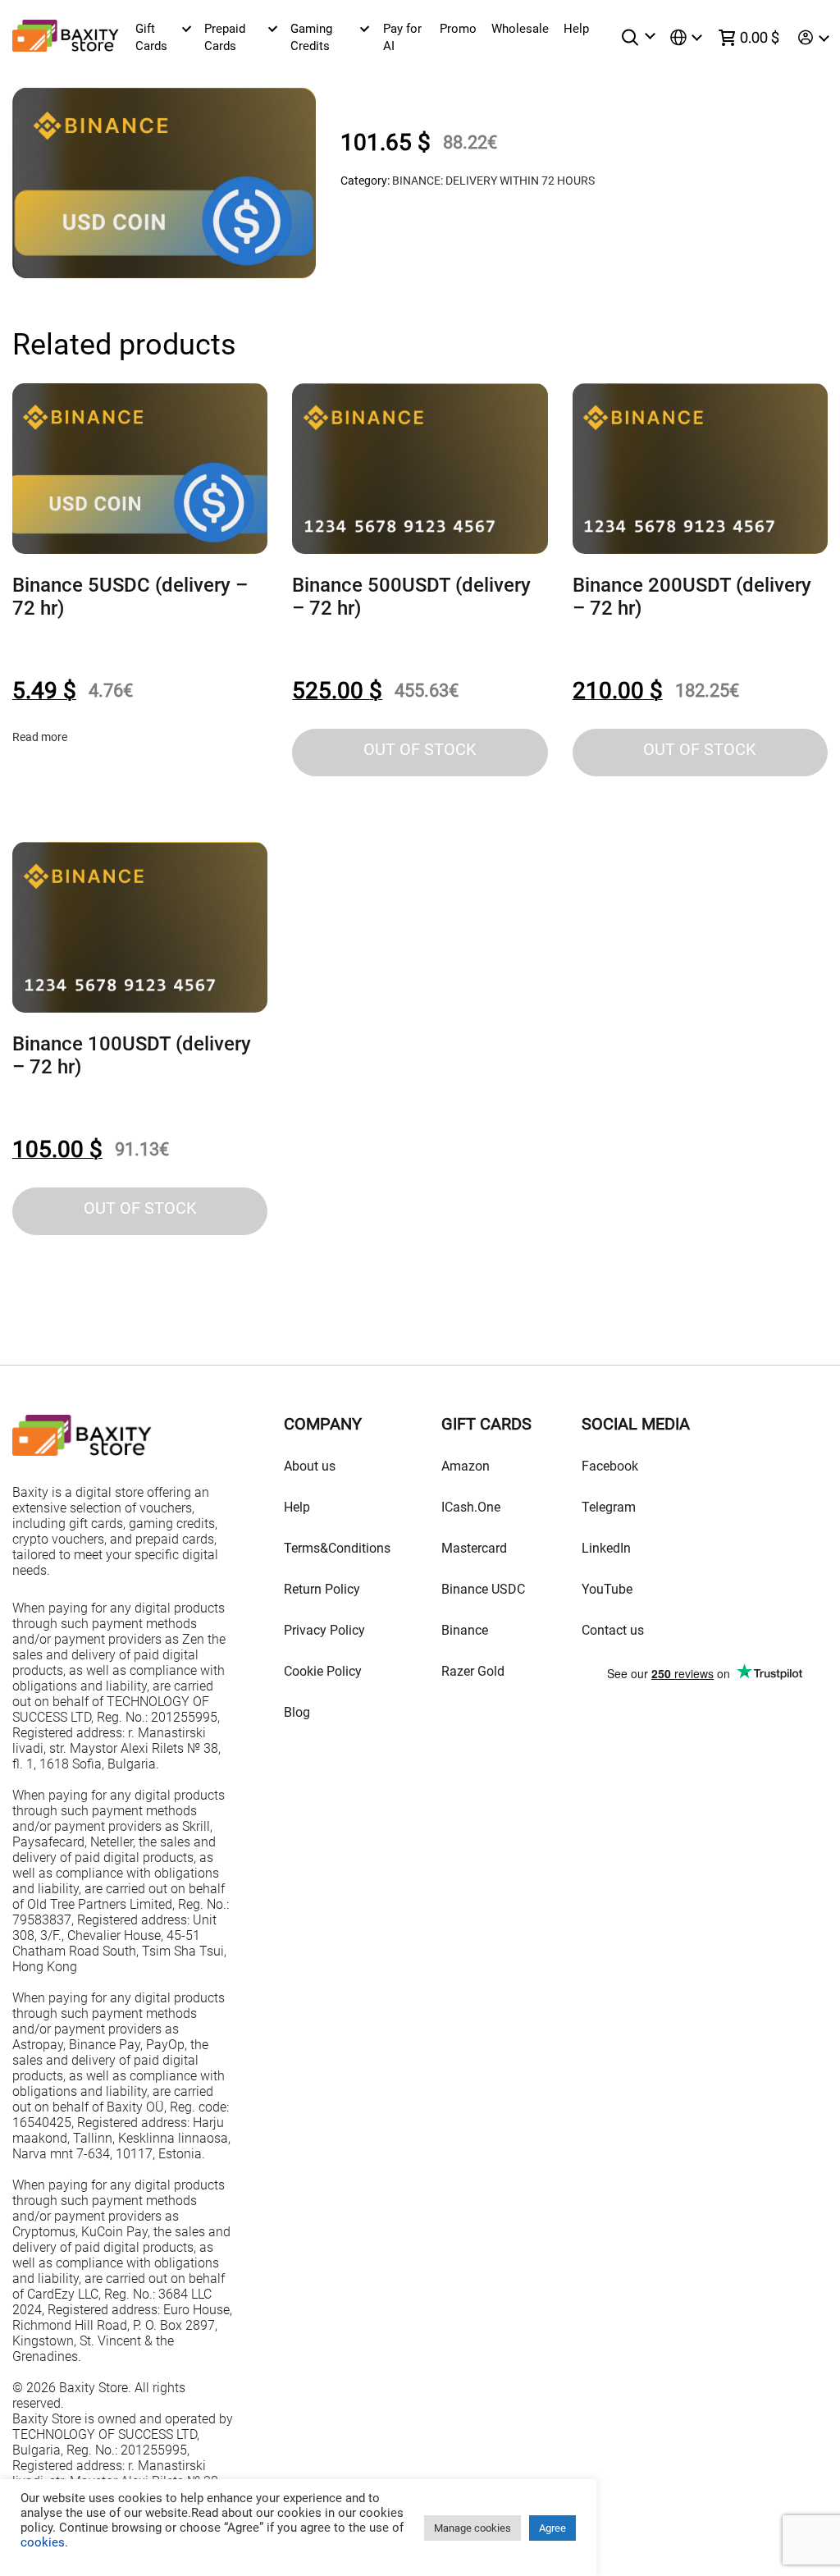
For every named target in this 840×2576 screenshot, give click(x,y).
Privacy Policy (324, 1630)
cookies (43, 2542)
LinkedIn (606, 1548)
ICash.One (471, 1507)
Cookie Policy (323, 1671)
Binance (465, 1630)
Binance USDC (483, 1589)
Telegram (609, 1507)
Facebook (610, 1466)
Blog (297, 1712)
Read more (40, 737)
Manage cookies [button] (472, 2528)
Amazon (466, 1466)
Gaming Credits (311, 37)
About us (310, 1466)
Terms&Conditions (337, 1548)
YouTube (607, 1589)
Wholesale (520, 29)
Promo (458, 29)
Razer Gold (473, 1671)
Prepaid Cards (225, 37)
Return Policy (322, 1589)
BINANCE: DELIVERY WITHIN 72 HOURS (493, 181)
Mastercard (474, 1548)
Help (576, 29)
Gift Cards (151, 37)
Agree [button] (552, 2528)
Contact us (613, 1630)
